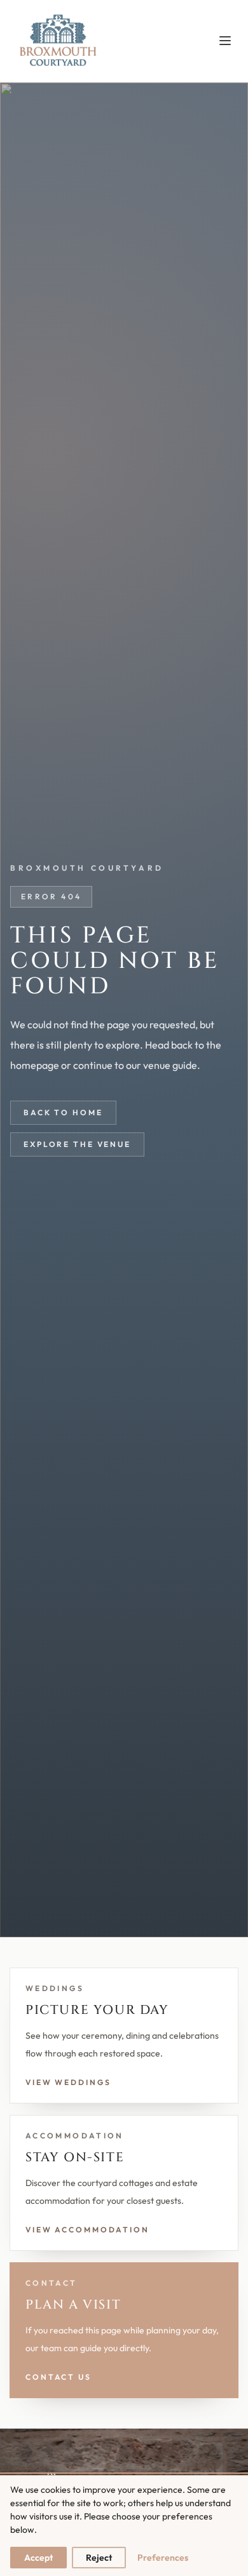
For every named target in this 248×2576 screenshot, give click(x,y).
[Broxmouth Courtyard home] (58, 41)
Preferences (163, 2558)
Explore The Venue (77, 1144)
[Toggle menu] (225, 41)
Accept (38, 2558)
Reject (99, 2558)
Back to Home (63, 1112)
